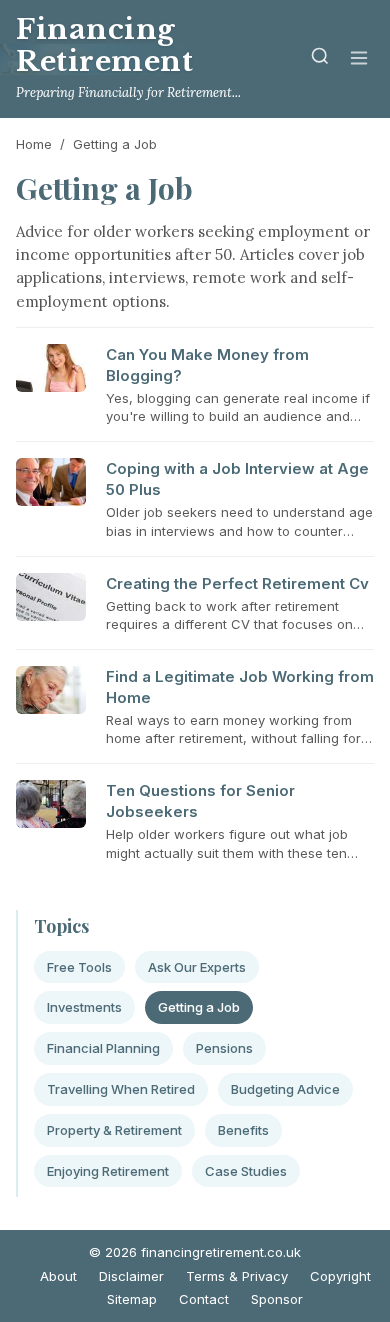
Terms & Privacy (237, 1276)
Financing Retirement (105, 45)
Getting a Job (199, 1007)
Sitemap (132, 1299)
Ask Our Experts (197, 967)
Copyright (340, 1276)
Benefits (243, 1130)
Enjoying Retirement (108, 1171)
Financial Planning (103, 1048)
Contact (204, 1299)
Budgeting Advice (285, 1089)
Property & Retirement (114, 1130)
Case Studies (246, 1171)
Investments (84, 1007)
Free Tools (79, 967)
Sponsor (277, 1299)
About (58, 1276)
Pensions (224, 1048)
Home (34, 144)
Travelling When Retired (121, 1089)
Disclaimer (131, 1276)
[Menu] (359, 59)
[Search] (320, 59)
